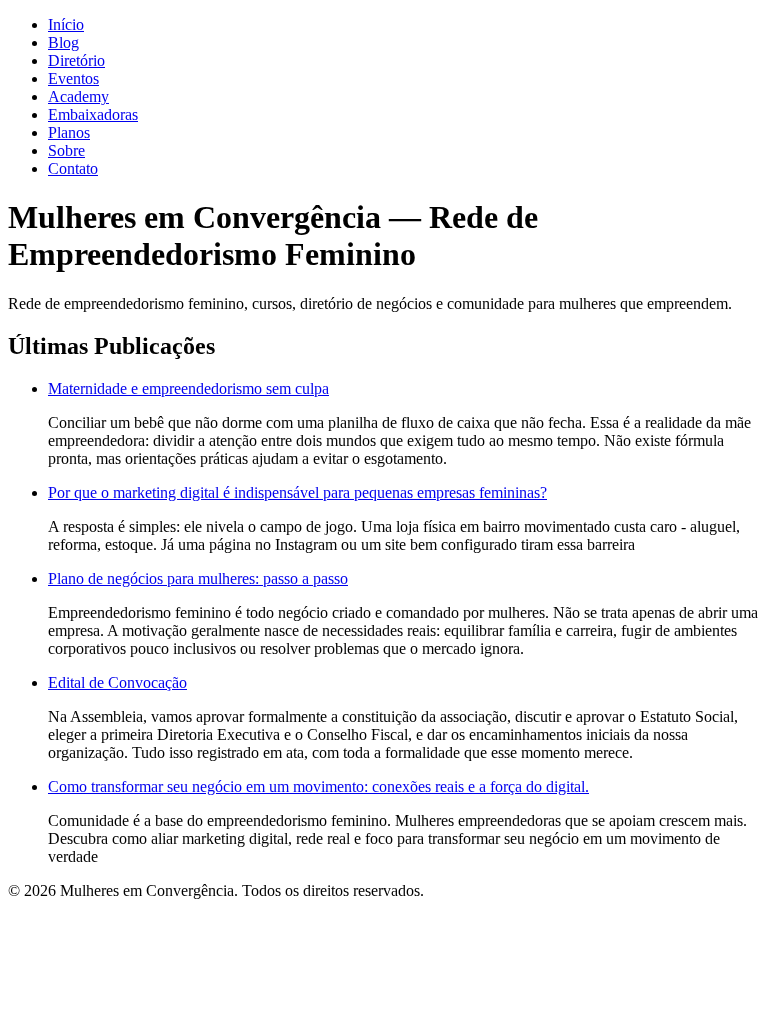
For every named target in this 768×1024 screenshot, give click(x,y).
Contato (73, 168)
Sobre (66, 150)
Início (66, 24)
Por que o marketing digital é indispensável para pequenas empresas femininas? (297, 492)
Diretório (76, 60)
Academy (78, 96)
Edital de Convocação (117, 682)
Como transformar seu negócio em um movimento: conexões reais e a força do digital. (318, 786)
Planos (69, 132)
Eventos (73, 78)
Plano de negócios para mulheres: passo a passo (198, 578)
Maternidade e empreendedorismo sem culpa (188, 388)
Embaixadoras (93, 114)
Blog (63, 42)
